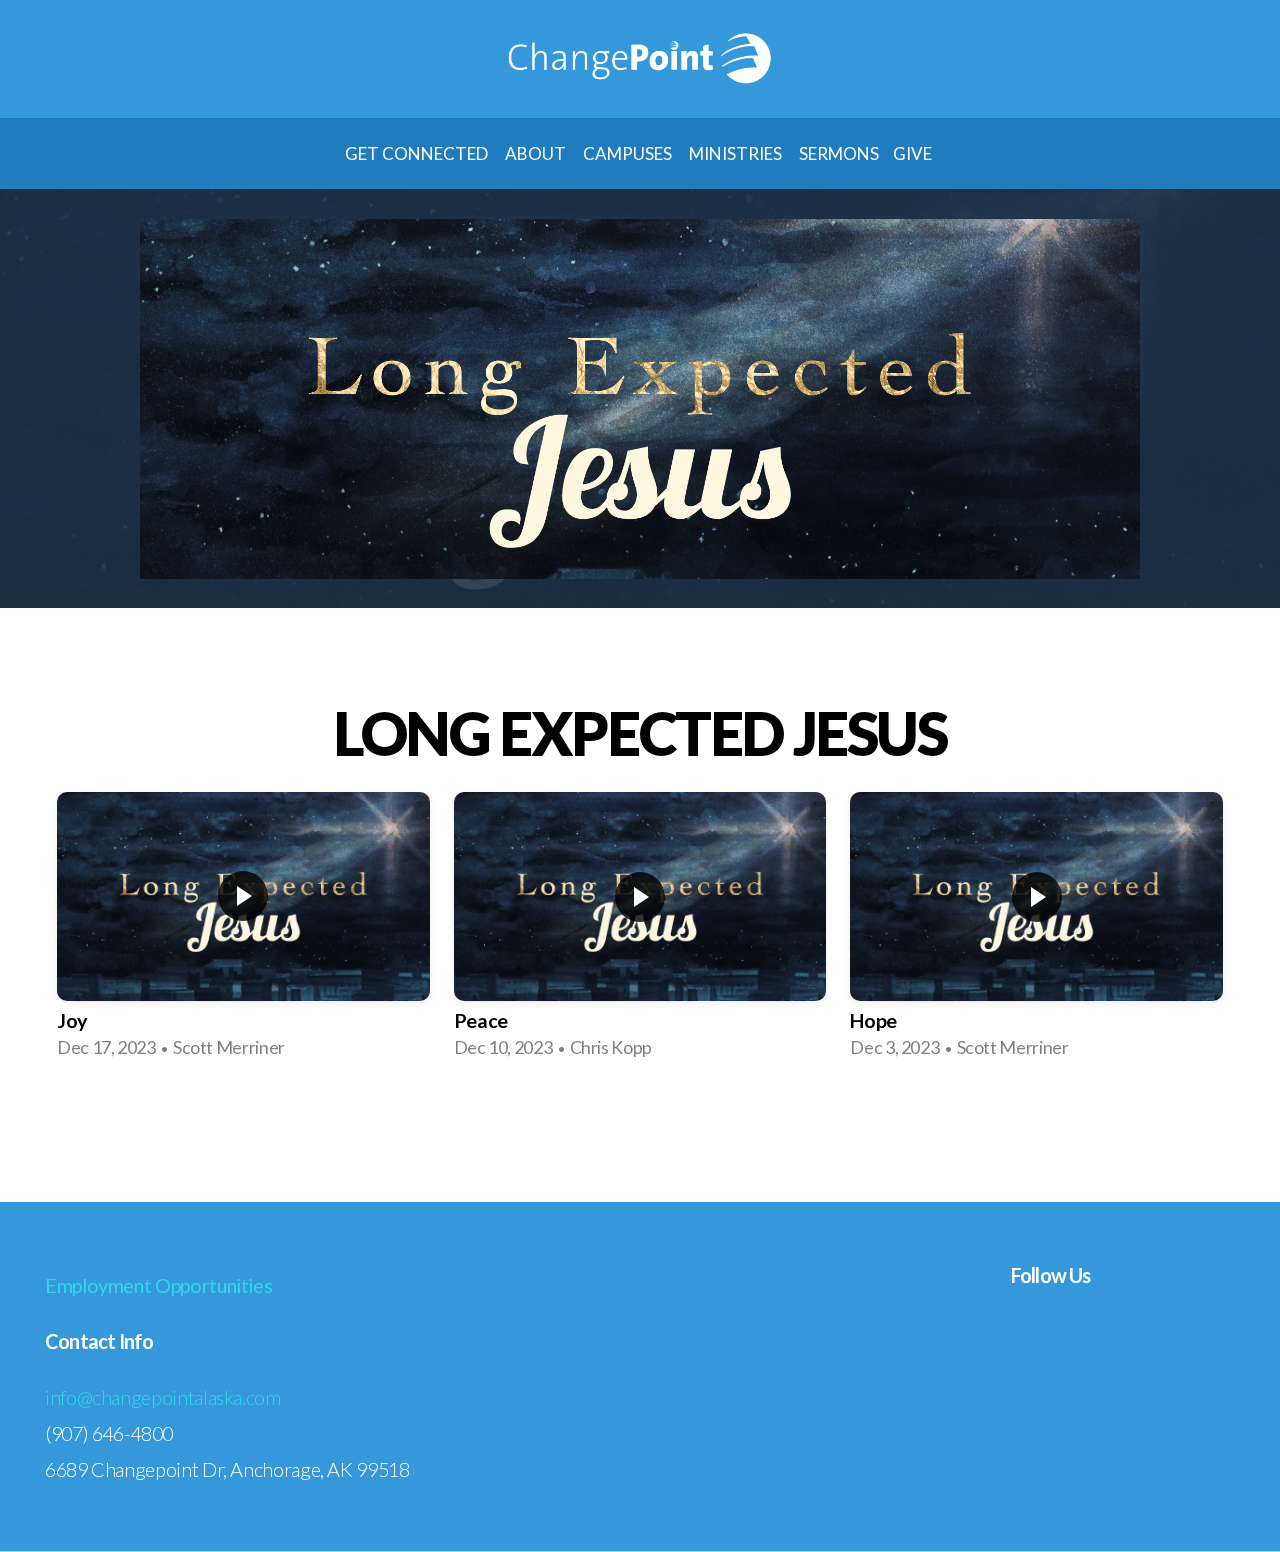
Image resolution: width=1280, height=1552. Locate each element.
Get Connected (418, 153)
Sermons (839, 153)
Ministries (737, 153)
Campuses (629, 153)
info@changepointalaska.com (163, 1397)
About (537, 153)
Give (914, 153)
